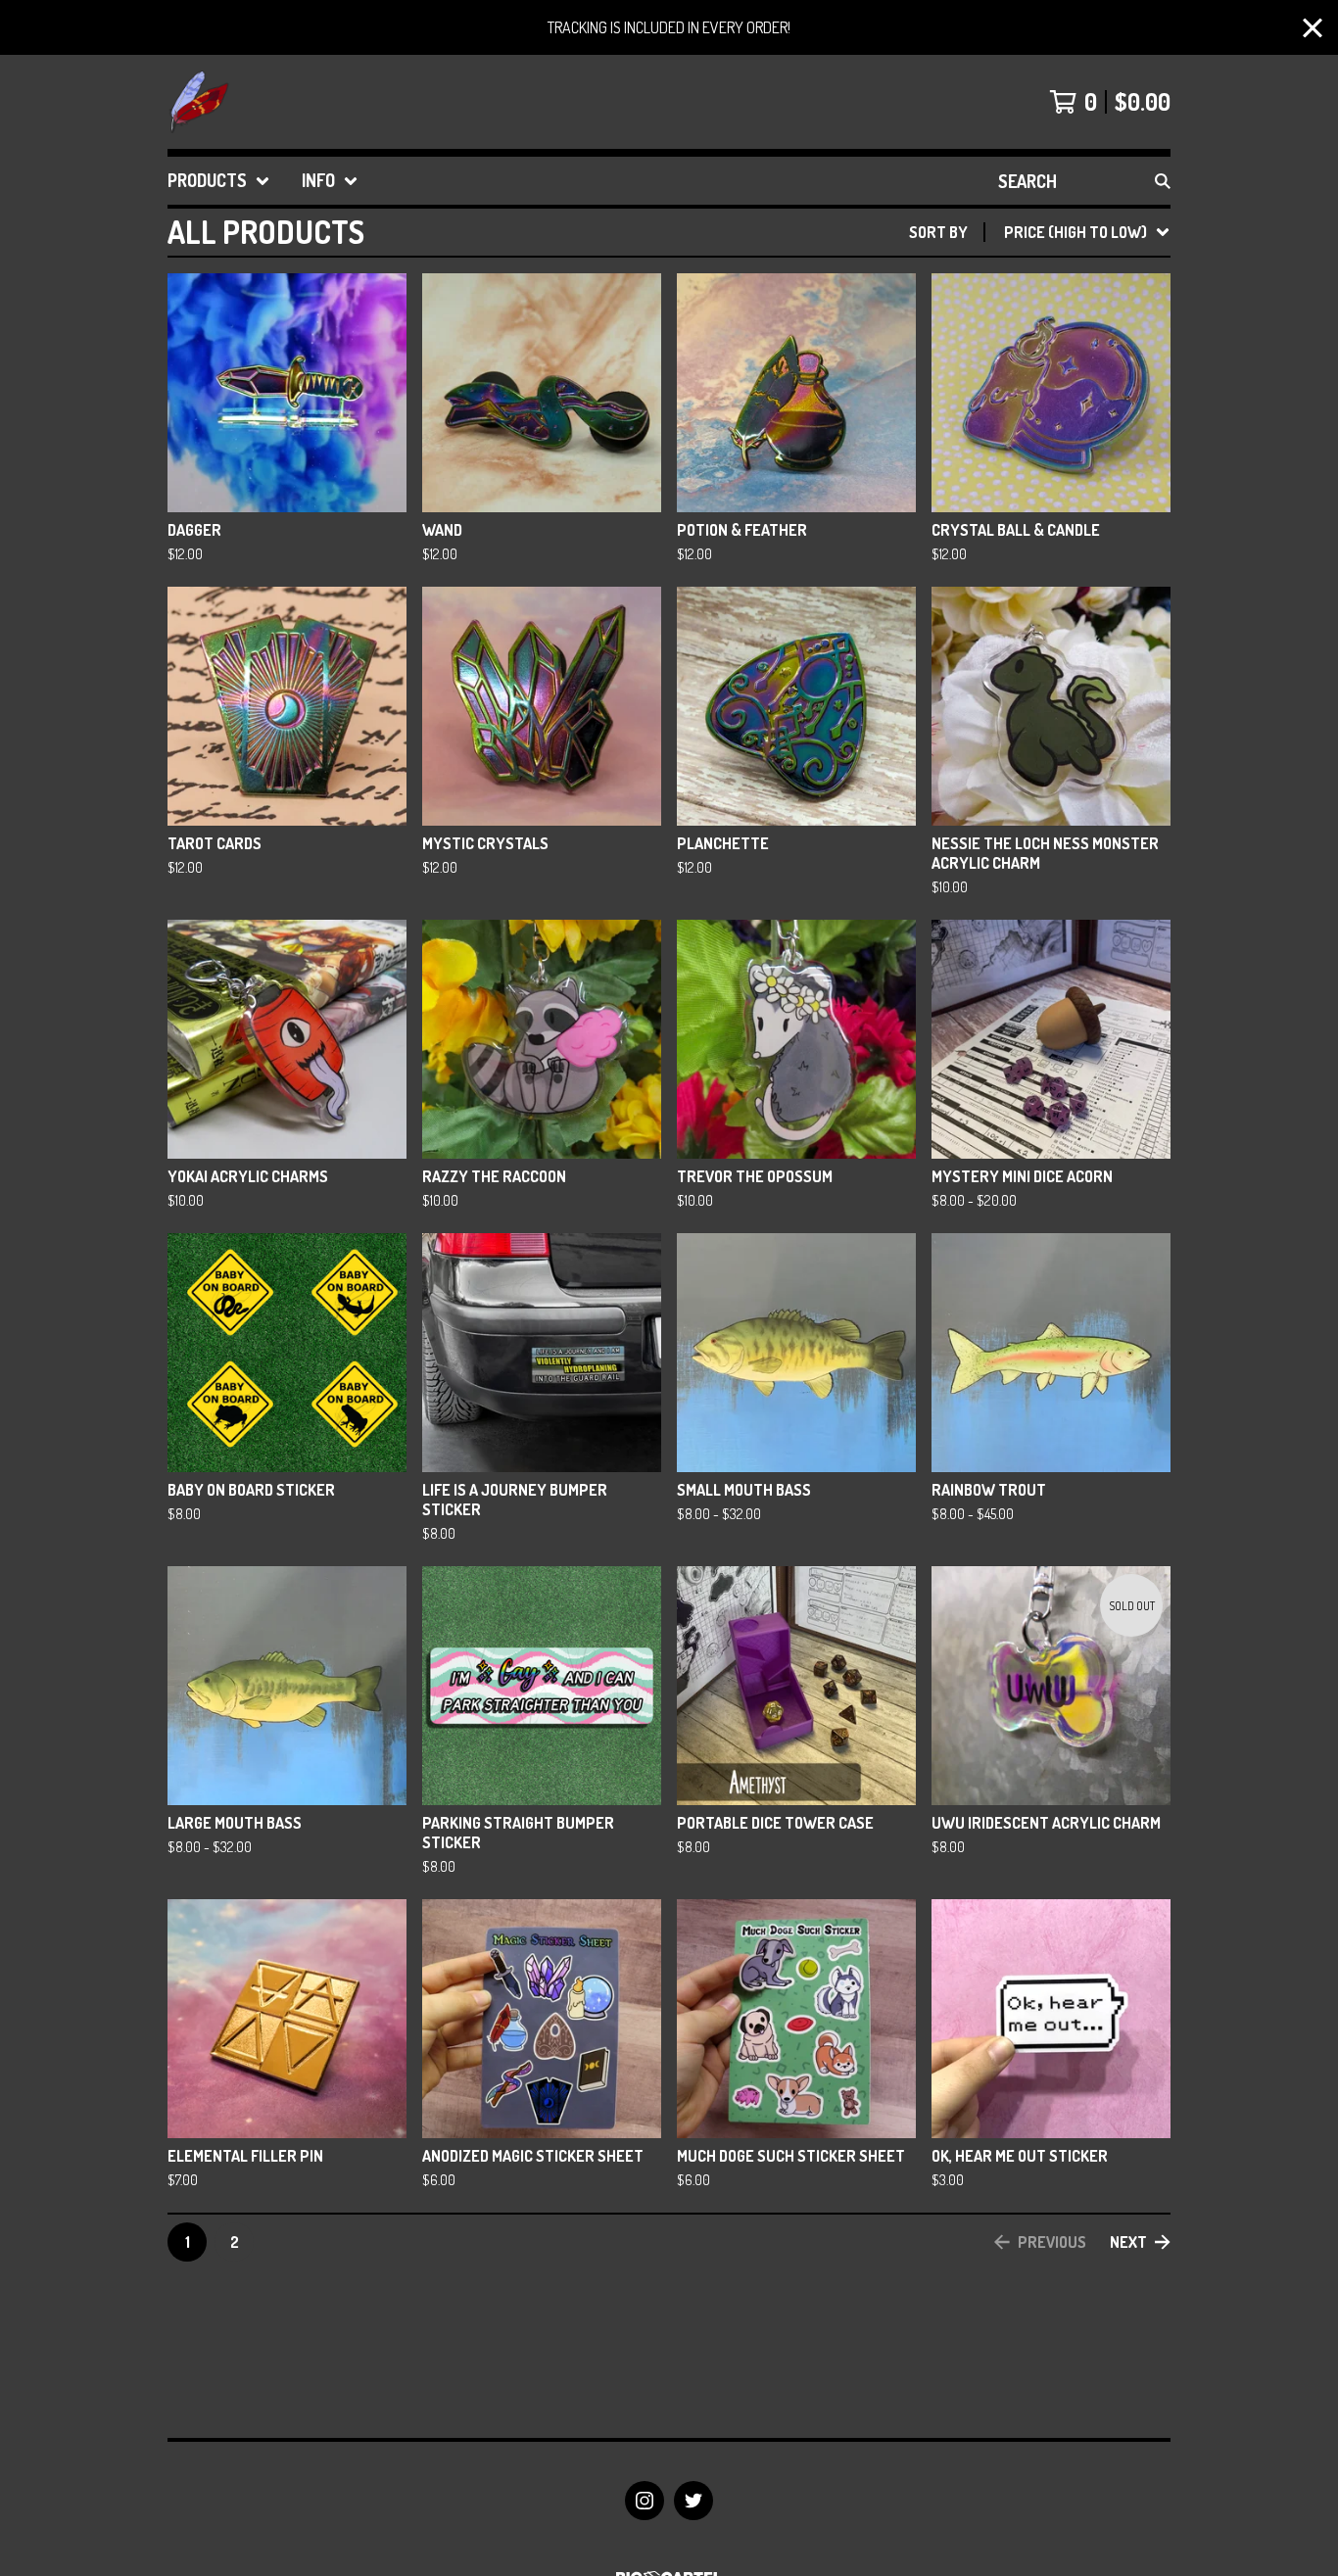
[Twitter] (693, 2501)
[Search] (1163, 181)
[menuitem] (219, 181)
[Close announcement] (1313, 28)
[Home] (199, 102)
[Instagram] (645, 2501)
